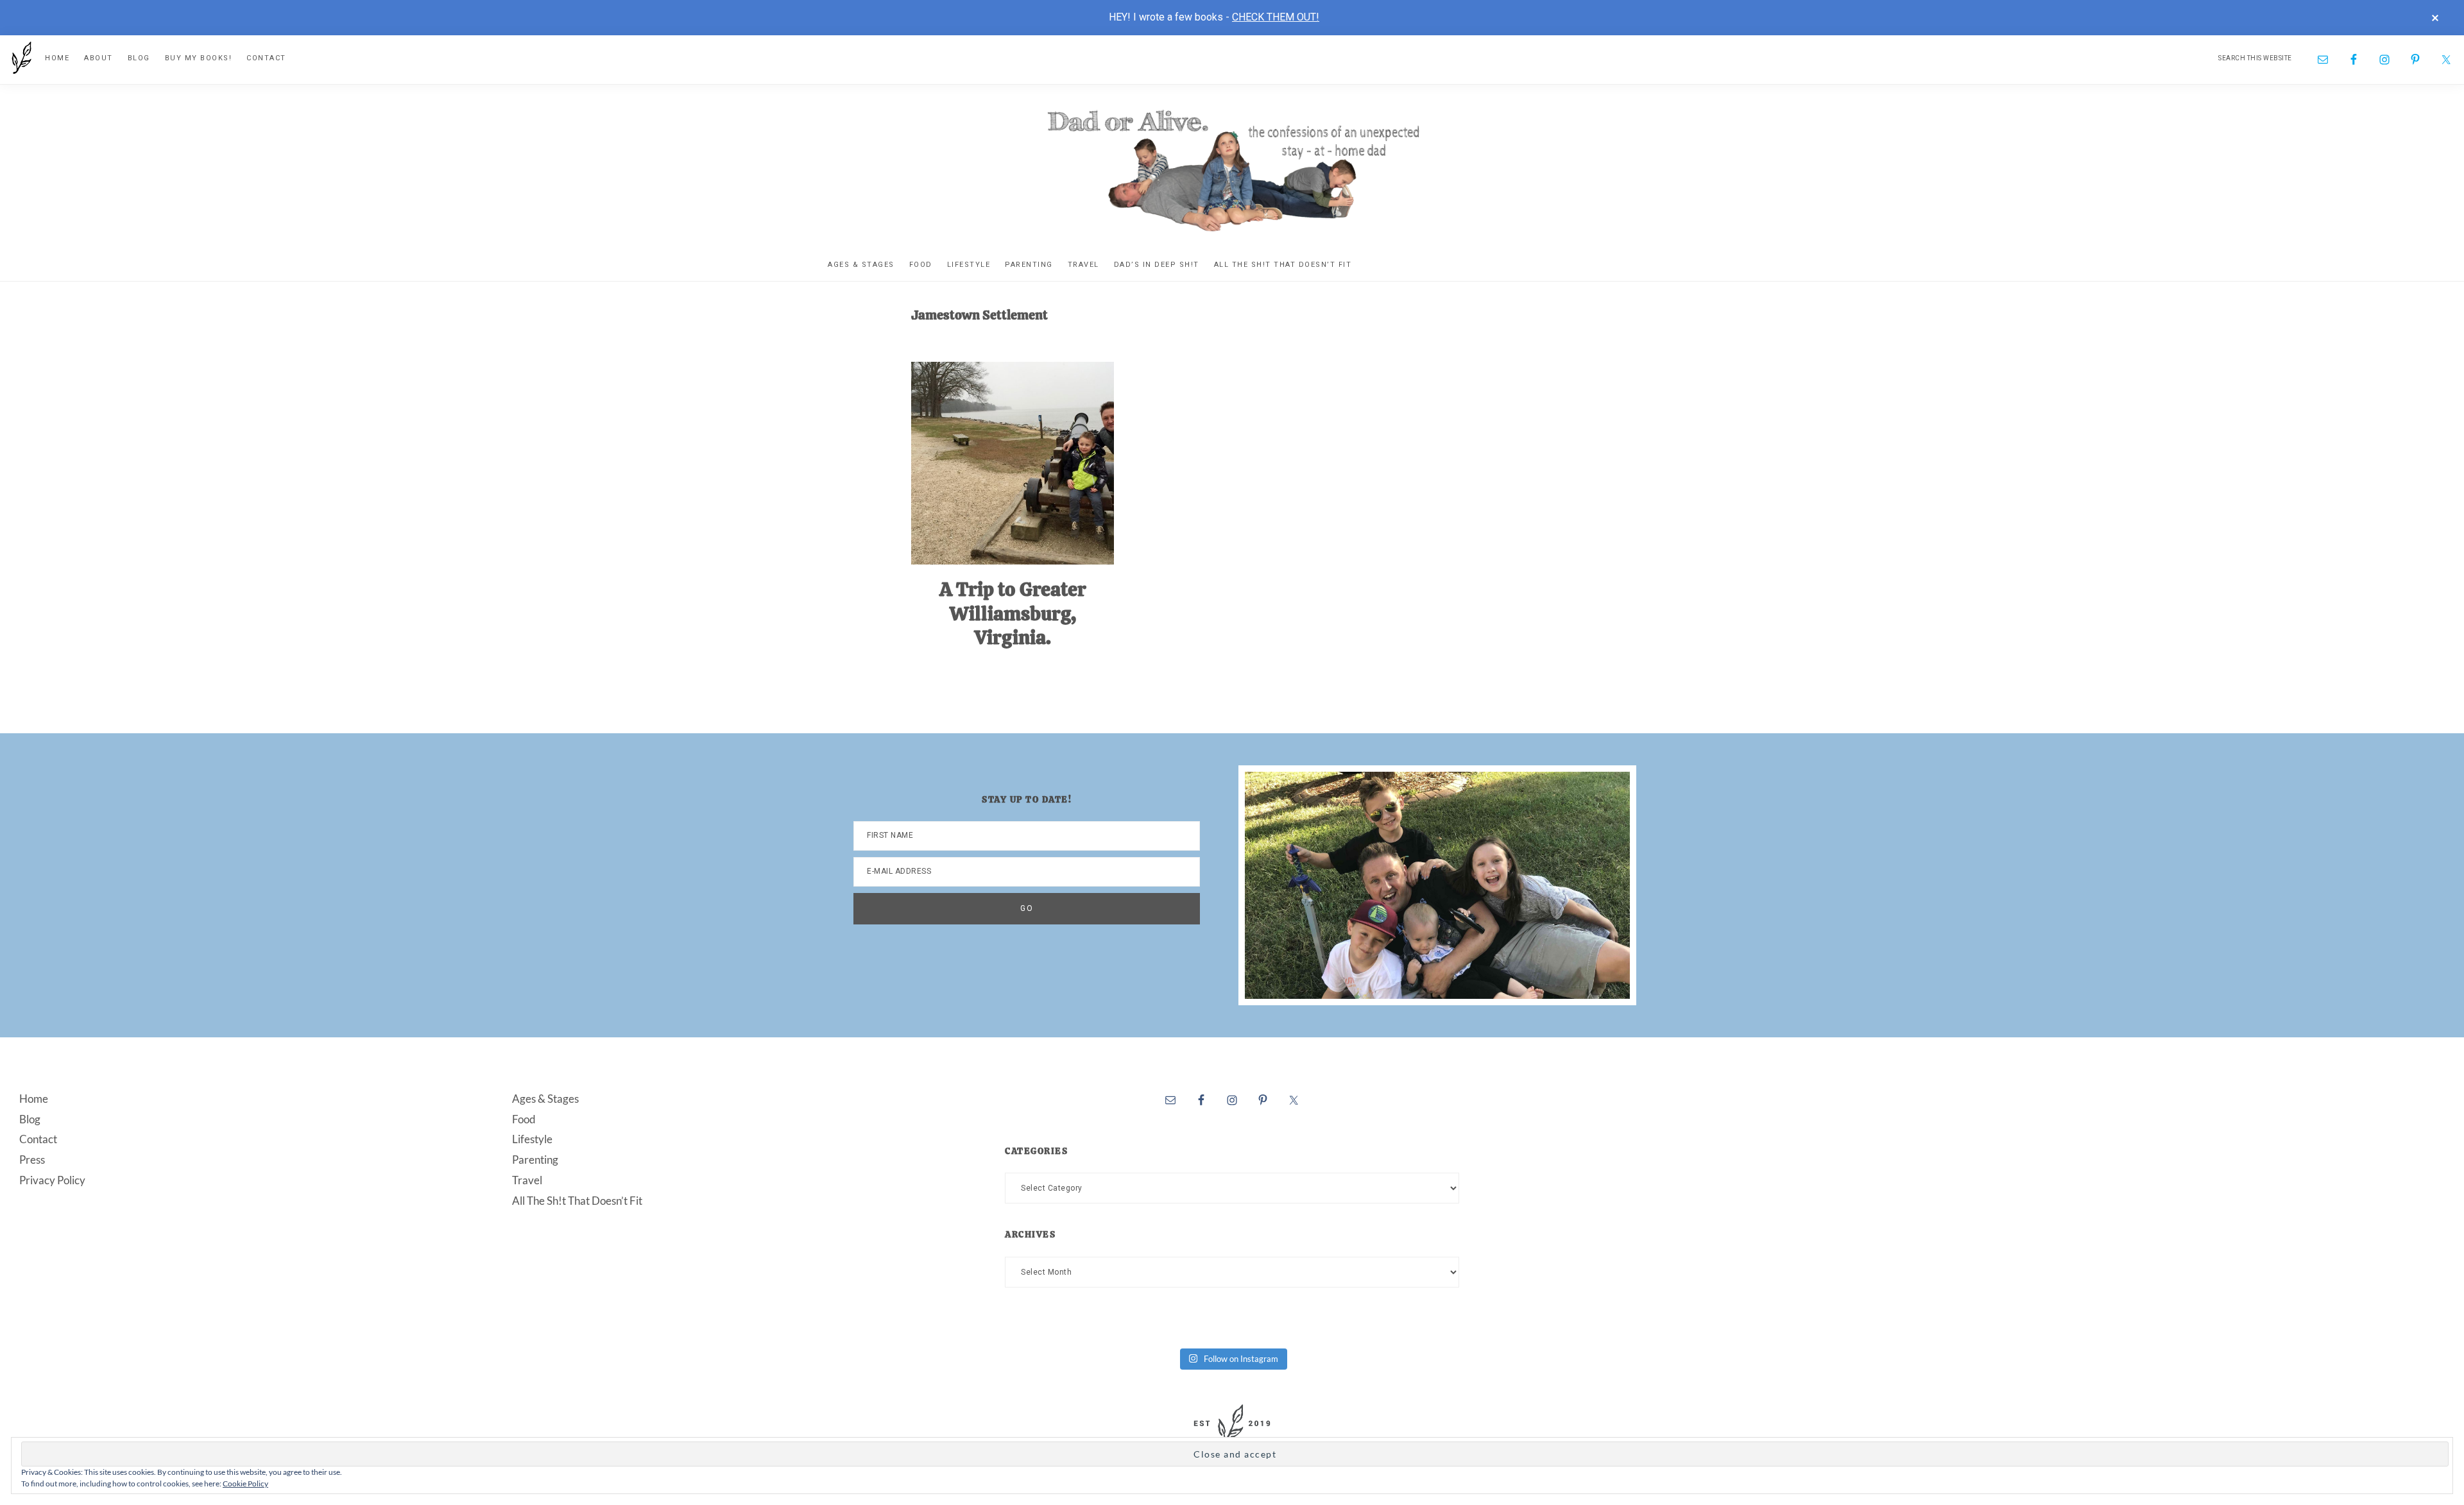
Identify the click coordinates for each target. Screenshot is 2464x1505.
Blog (30, 1119)
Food (524, 1119)
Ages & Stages (545, 1099)
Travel (527, 1180)
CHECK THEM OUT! (1276, 17)
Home (34, 1099)
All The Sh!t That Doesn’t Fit (577, 1201)
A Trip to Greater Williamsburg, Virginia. (1013, 613)
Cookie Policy (245, 1484)
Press (32, 1160)
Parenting (535, 1160)
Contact (38, 1139)
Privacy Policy (52, 1180)
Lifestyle (532, 1139)
